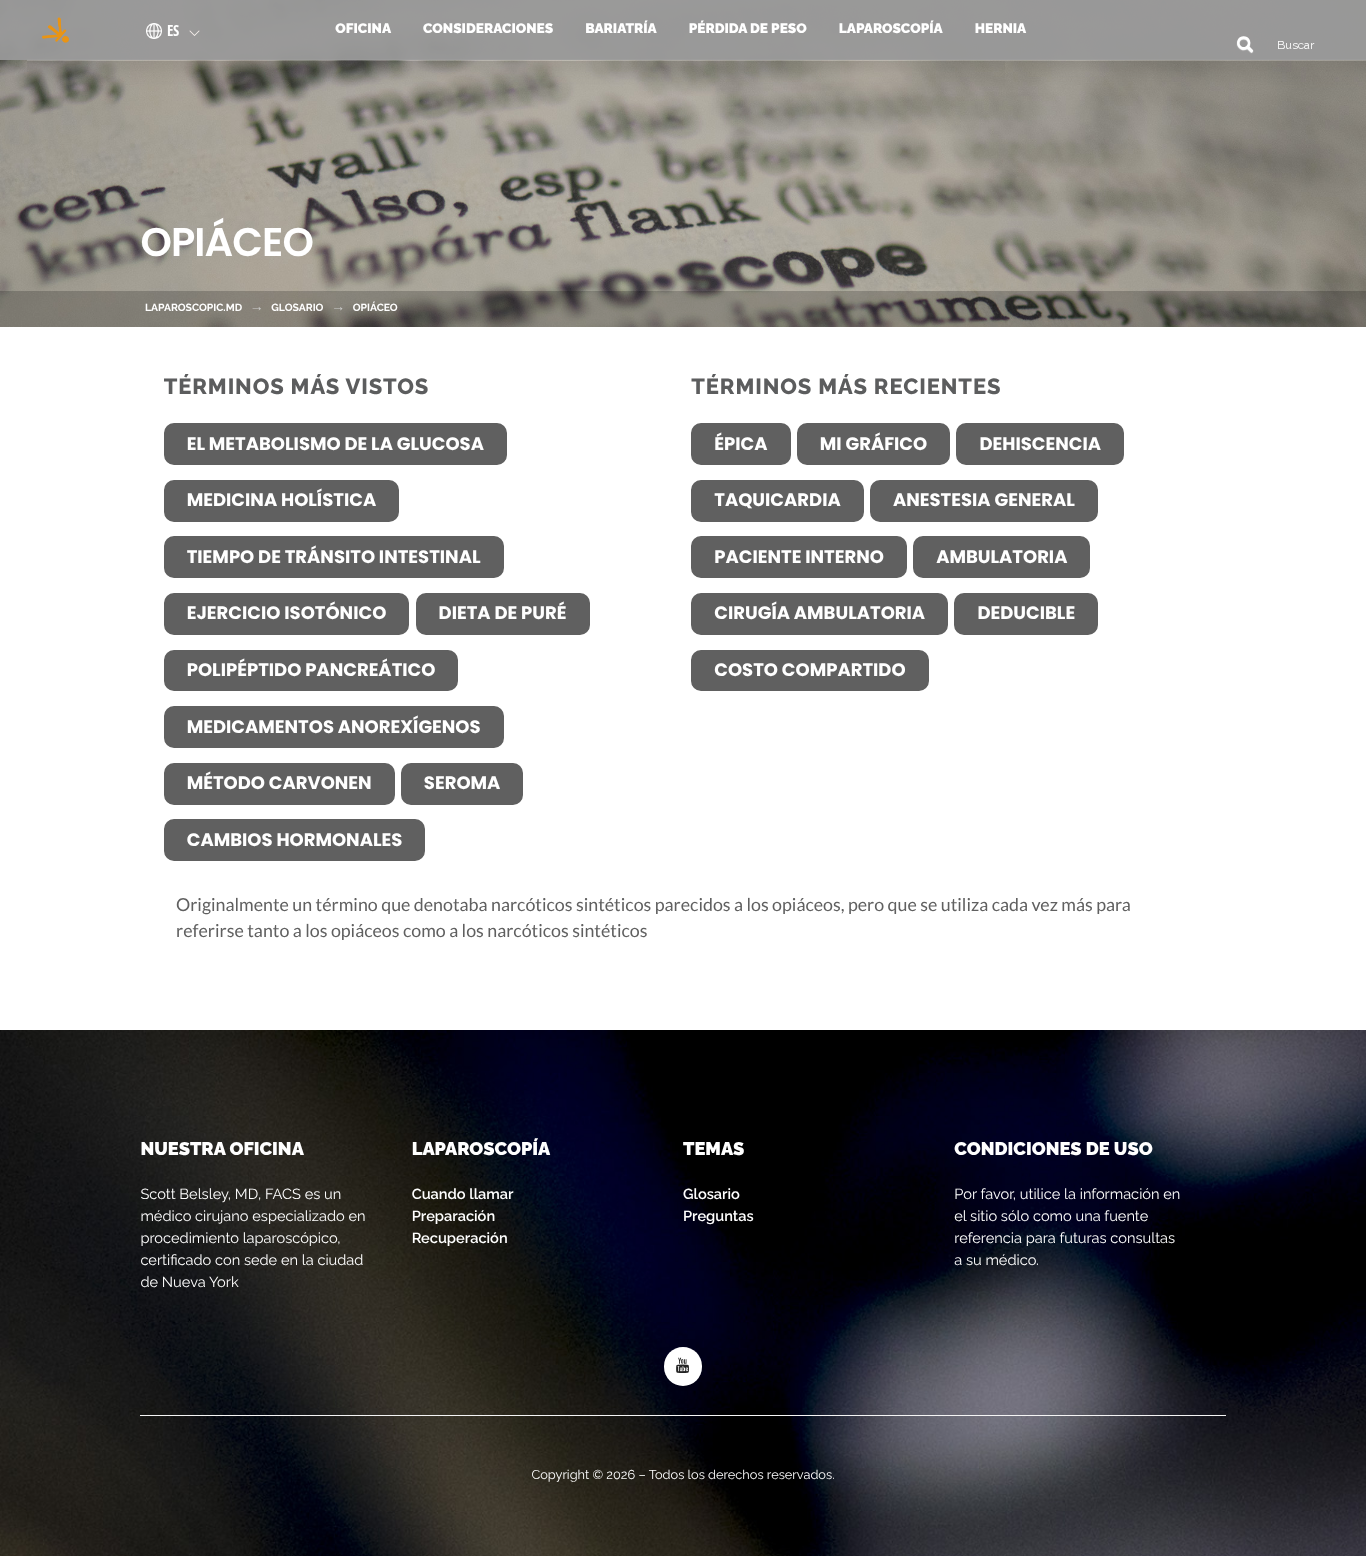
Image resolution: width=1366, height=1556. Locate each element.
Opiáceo (375, 308)
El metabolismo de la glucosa (335, 444)
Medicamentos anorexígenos (334, 727)
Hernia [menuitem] (1001, 29)
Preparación (453, 1216)
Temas (713, 1149)
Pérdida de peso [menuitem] (748, 29)
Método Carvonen (279, 783)
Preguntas (718, 1216)
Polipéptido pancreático (311, 670)
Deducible (1026, 613)
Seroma (462, 783)
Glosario (711, 1194)
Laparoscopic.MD (193, 308)
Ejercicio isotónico (287, 613)
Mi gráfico (873, 444)
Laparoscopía (481, 1149)
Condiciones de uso (1053, 1149)
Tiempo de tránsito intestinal (334, 557)
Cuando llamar (463, 1194)
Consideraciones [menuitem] (488, 29)
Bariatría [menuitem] (621, 29)
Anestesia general (984, 500)
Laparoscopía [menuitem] (891, 29)
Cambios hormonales (295, 840)
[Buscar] (1237, 44)
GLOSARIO (297, 308)
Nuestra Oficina (221, 1149)
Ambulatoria (1001, 557)
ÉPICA (740, 444)
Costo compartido (809, 670)
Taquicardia (777, 500)
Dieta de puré (503, 613)
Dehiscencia (1040, 444)
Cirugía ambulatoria (819, 613)
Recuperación (460, 1238)
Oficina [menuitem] (363, 29)
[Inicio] (49, 30)
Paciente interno (799, 557)
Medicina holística (282, 500)
